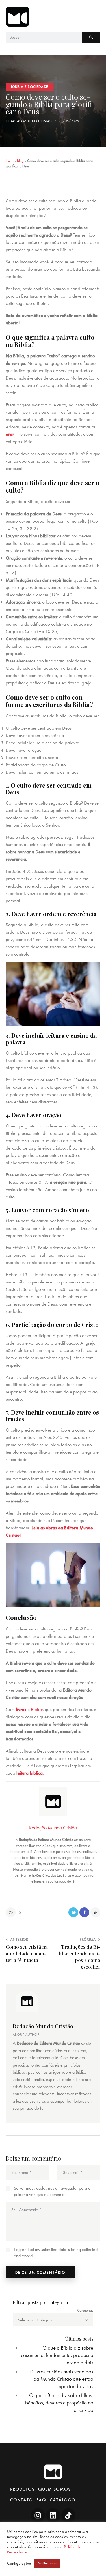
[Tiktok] (68, 2515)
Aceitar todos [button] (47, 2563)
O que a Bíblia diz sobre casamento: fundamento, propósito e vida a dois (57, 2355)
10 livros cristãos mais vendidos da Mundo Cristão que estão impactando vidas (60, 2379)
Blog (20, 161)
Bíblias (37, 1709)
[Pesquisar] (91, 37)
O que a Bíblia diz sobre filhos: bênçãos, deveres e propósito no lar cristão (59, 2403)
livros (21, 1709)
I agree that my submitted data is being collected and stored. (56, 2253)
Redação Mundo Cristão (43, 2026)
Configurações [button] (19, 2563)
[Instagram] (38, 2515)
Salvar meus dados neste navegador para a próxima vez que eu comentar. (52, 2191)
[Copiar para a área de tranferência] (95, 1912)
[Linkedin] (53, 2515)
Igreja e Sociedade (30, 87)
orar (10, 434)
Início (10, 161)
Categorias (85, 2310)
